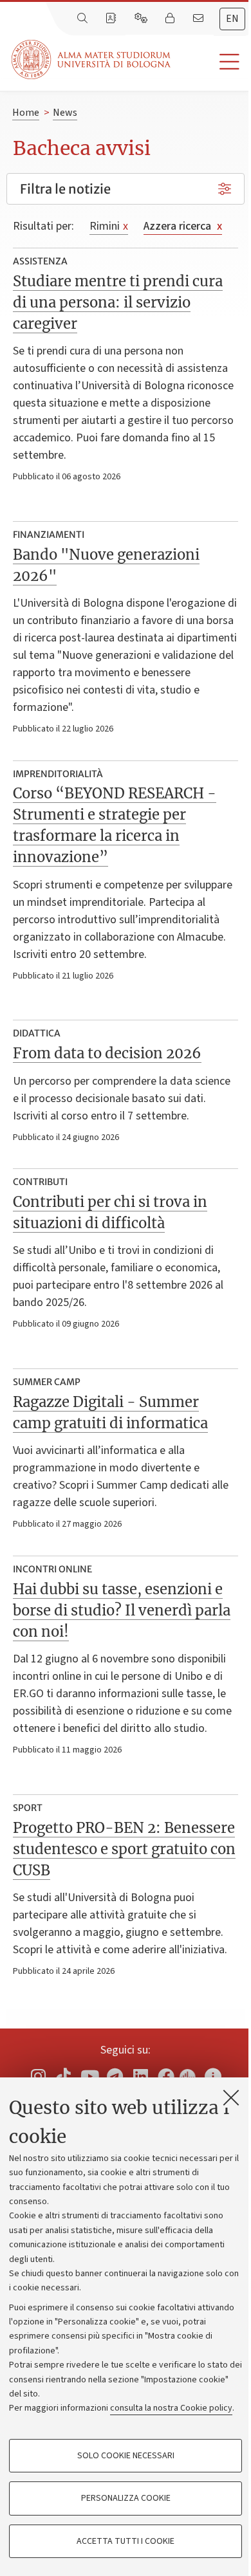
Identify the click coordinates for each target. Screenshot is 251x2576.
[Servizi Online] (142, 19)
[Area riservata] (171, 19)
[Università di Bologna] (92, 60)
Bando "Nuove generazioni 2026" (106, 565)
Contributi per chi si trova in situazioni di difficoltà (110, 1212)
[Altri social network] (213, 2076)
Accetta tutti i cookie (126, 2541)
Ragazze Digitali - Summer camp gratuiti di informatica (110, 1412)
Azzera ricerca (183, 226)
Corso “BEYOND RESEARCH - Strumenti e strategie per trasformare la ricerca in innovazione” (115, 825)
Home (26, 113)
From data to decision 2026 (107, 1053)
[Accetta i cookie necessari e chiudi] (231, 2097)
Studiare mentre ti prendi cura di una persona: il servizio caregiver (118, 302)
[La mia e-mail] (200, 19)
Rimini (109, 226)
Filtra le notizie (65, 189)
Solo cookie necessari (126, 2456)
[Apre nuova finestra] (38, 2076)
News (65, 113)
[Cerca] (84, 19)
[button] (211, 62)
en (232, 19)
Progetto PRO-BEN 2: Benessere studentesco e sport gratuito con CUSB (124, 1849)
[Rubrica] (112, 19)
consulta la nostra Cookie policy (171, 2408)
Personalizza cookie (126, 2498)
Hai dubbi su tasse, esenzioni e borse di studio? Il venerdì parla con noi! (122, 1610)
